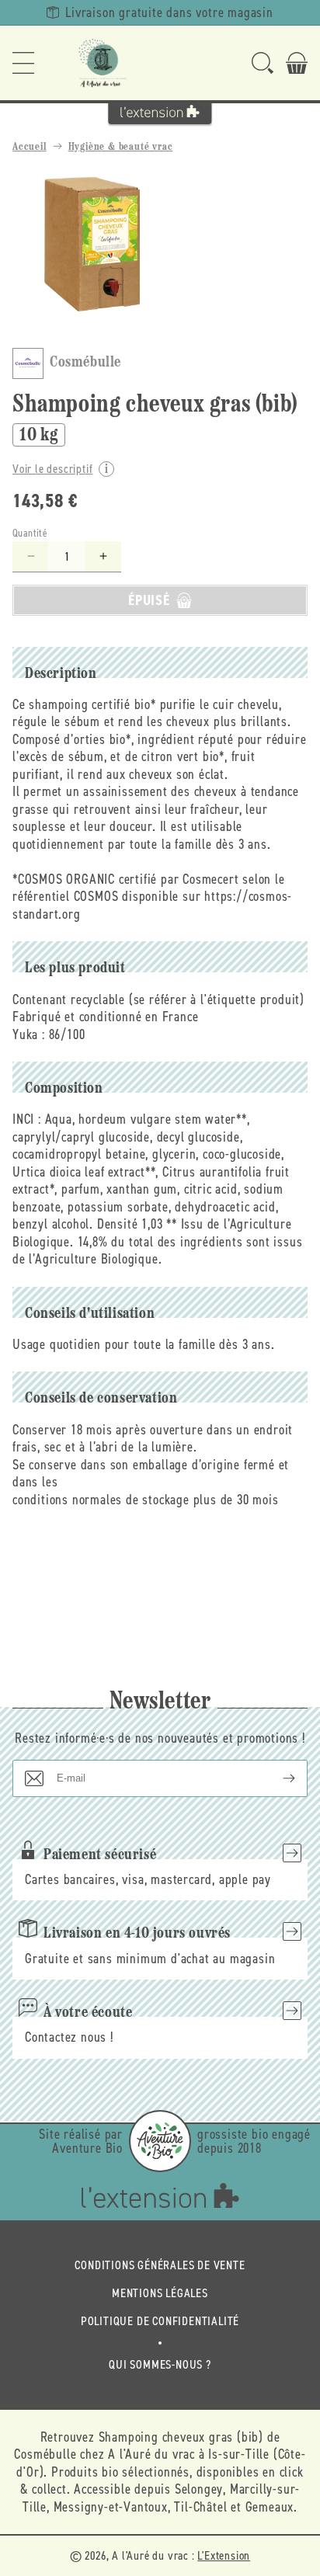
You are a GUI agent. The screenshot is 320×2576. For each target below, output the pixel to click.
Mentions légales (160, 2293)
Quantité (30, 533)
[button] (23, 63)
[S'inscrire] (277, 1778)
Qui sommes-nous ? (160, 2364)
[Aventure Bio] (160, 2141)
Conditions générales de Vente (160, 2265)
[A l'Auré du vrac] (103, 63)
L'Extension (224, 2555)
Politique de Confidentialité (160, 2321)
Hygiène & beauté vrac (121, 147)
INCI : (27, 1119)
